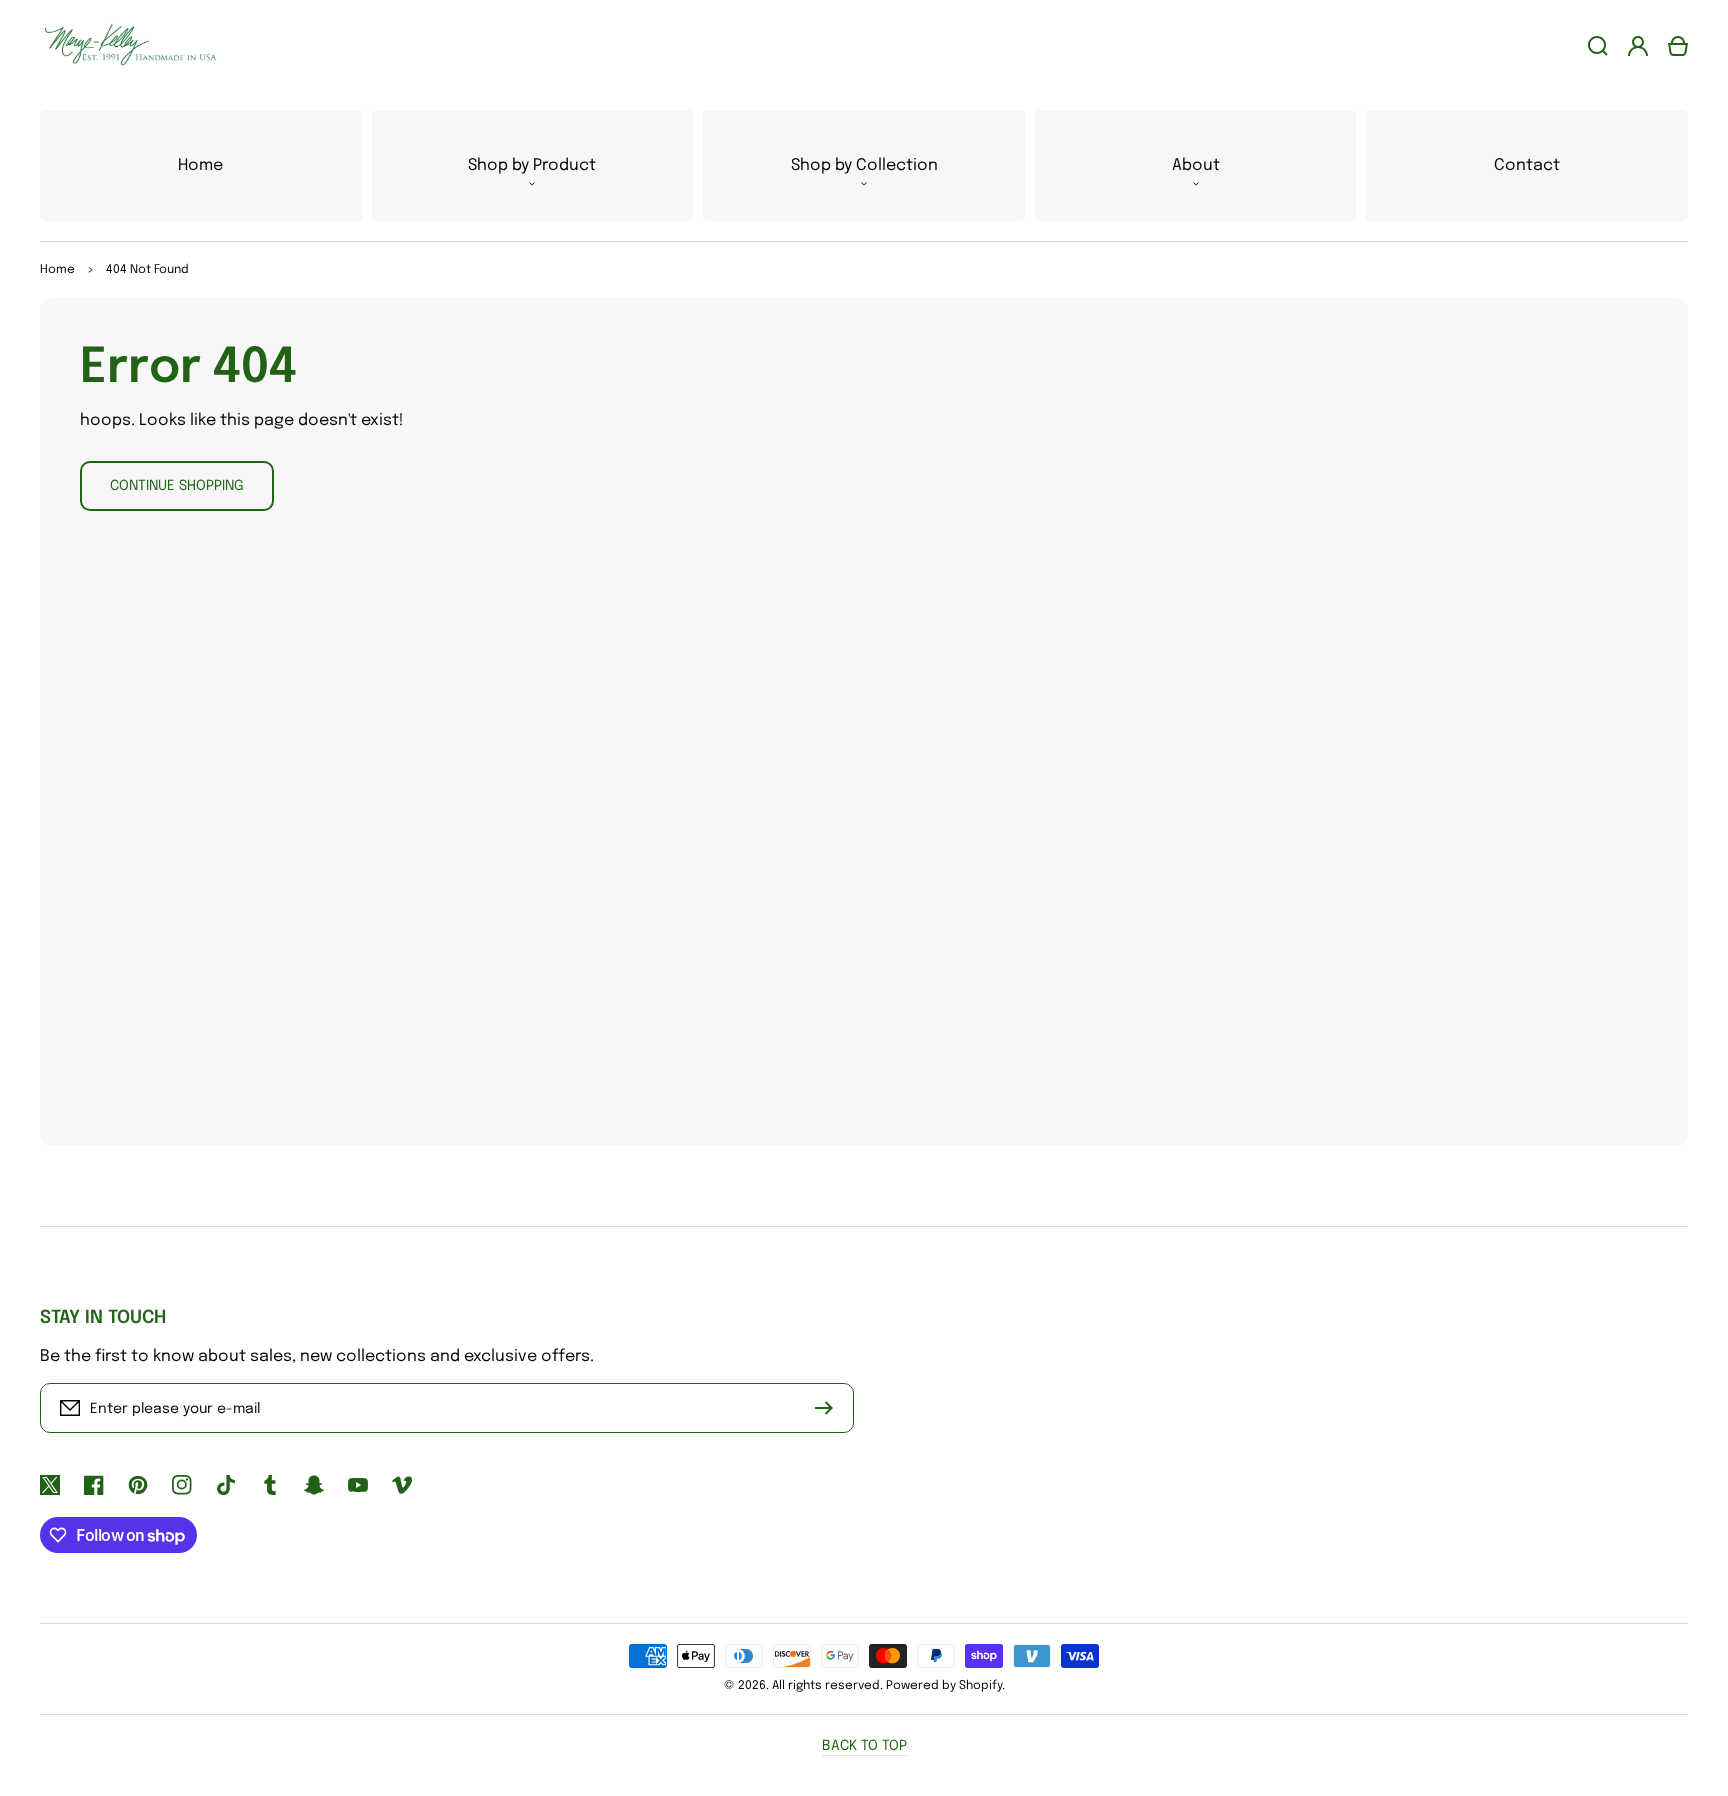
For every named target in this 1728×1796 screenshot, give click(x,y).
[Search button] (1598, 46)
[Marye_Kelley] (123, 45)
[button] (533, 165)
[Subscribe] (829, 1408)
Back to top (864, 1746)
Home (57, 270)
